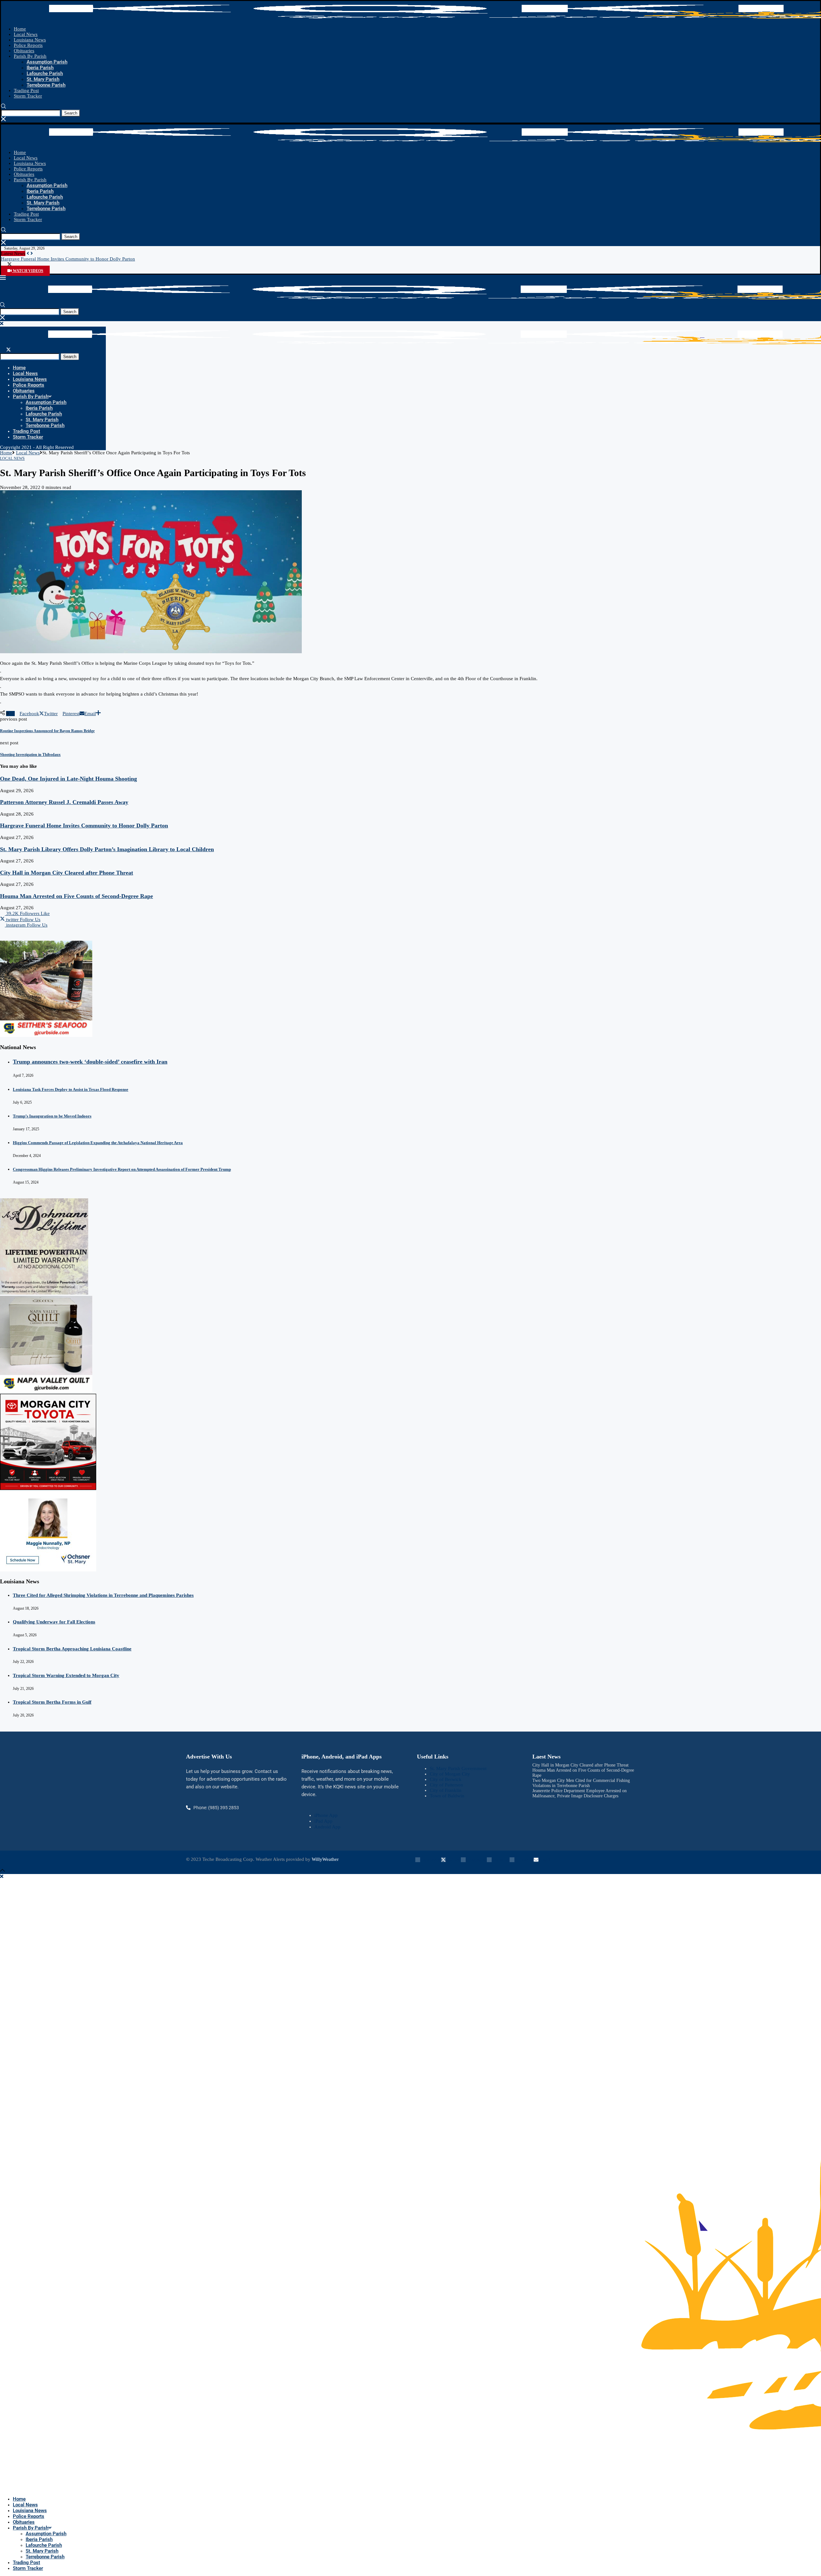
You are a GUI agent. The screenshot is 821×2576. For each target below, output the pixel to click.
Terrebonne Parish (46, 85)
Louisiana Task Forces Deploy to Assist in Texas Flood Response (71, 1089)
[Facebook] (3, 265)
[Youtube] (22, 265)
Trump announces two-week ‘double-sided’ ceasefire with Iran (90, 1062)
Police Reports (28, 45)
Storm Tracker (28, 96)
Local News (26, 34)
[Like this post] (11, 714)
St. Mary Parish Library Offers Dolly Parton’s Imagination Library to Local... (77, 259)
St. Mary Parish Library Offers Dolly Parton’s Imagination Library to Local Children (107, 849)
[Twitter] (9, 265)
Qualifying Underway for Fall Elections (54, 1622)
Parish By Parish (30, 56)
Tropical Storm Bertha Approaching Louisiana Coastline (72, 1649)
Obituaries (24, 51)
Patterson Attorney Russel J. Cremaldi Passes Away (64, 802)
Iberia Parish (40, 68)
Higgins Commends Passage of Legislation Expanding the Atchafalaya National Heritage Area (98, 1143)
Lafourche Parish (45, 73)
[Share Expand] (98, 714)
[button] (28, 253)
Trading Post (26, 90)
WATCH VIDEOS (28, 271)
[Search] (3, 107)
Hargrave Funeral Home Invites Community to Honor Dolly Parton (84, 826)
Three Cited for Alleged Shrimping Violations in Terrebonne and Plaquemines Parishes (103, 1595)
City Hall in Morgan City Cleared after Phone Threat (67, 873)
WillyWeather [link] (325, 1859)
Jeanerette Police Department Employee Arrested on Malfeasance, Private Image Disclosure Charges (580, 1793)
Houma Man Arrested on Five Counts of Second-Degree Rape (76, 896)
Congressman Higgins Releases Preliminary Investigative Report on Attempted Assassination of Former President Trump (122, 1169)
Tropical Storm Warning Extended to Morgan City (66, 1675)
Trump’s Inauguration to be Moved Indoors (52, 1116)
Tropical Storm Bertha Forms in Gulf (52, 1702)
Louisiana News (30, 40)
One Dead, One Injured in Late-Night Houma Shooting (68, 779)
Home (20, 29)
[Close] (3, 120)
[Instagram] (16, 265)
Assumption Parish (47, 62)
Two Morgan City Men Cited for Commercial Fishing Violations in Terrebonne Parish (581, 1783)
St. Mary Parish (43, 79)
